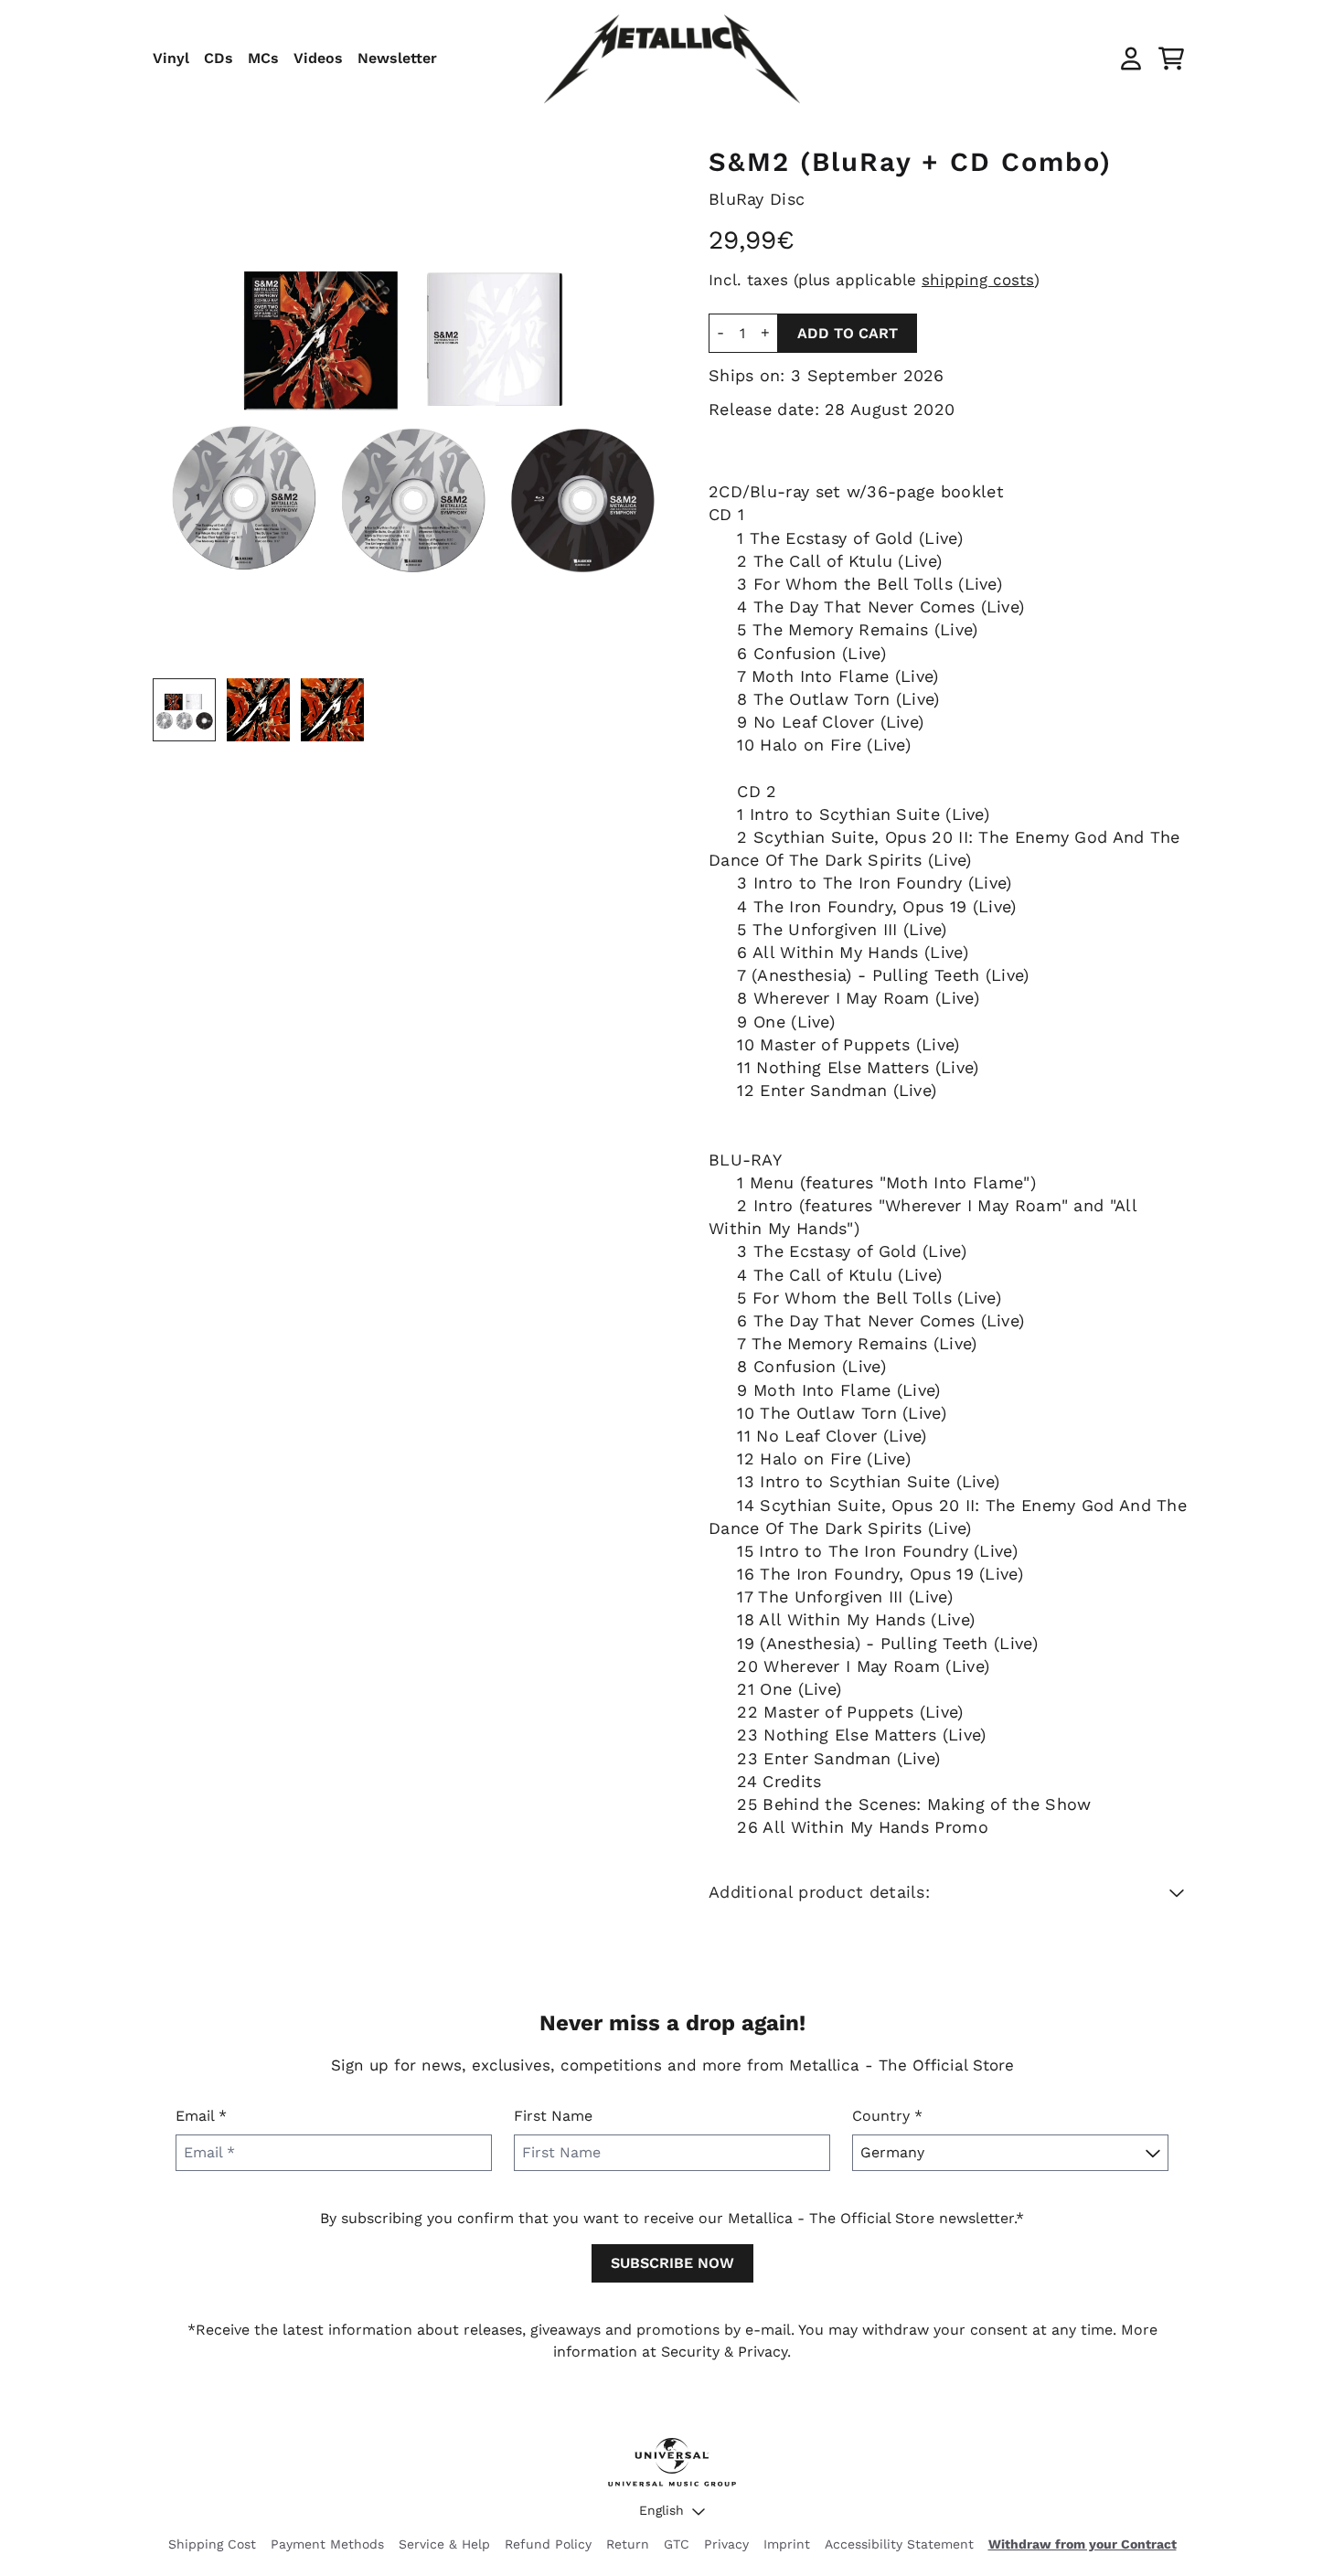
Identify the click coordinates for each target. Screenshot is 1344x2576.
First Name (553, 2116)
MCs (263, 58)
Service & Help (444, 2544)
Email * (201, 2116)
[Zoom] (412, 408)
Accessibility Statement (899, 2544)
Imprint (787, 2544)
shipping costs (978, 280)
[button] (950, 1892)
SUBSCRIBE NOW (672, 2263)
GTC (677, 2544)
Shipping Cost (212, 2544)
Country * (887, 2116)
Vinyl (171, 58)
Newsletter (397, 58)
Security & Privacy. (726, 2352)
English (661, 2510)
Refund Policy (548, 2544)
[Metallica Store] (672, 59)
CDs (219, 58)
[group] (184, 710)
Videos (318, 58)
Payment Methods (327, 2544)
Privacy (726, 2544)
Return (628, 2544)
